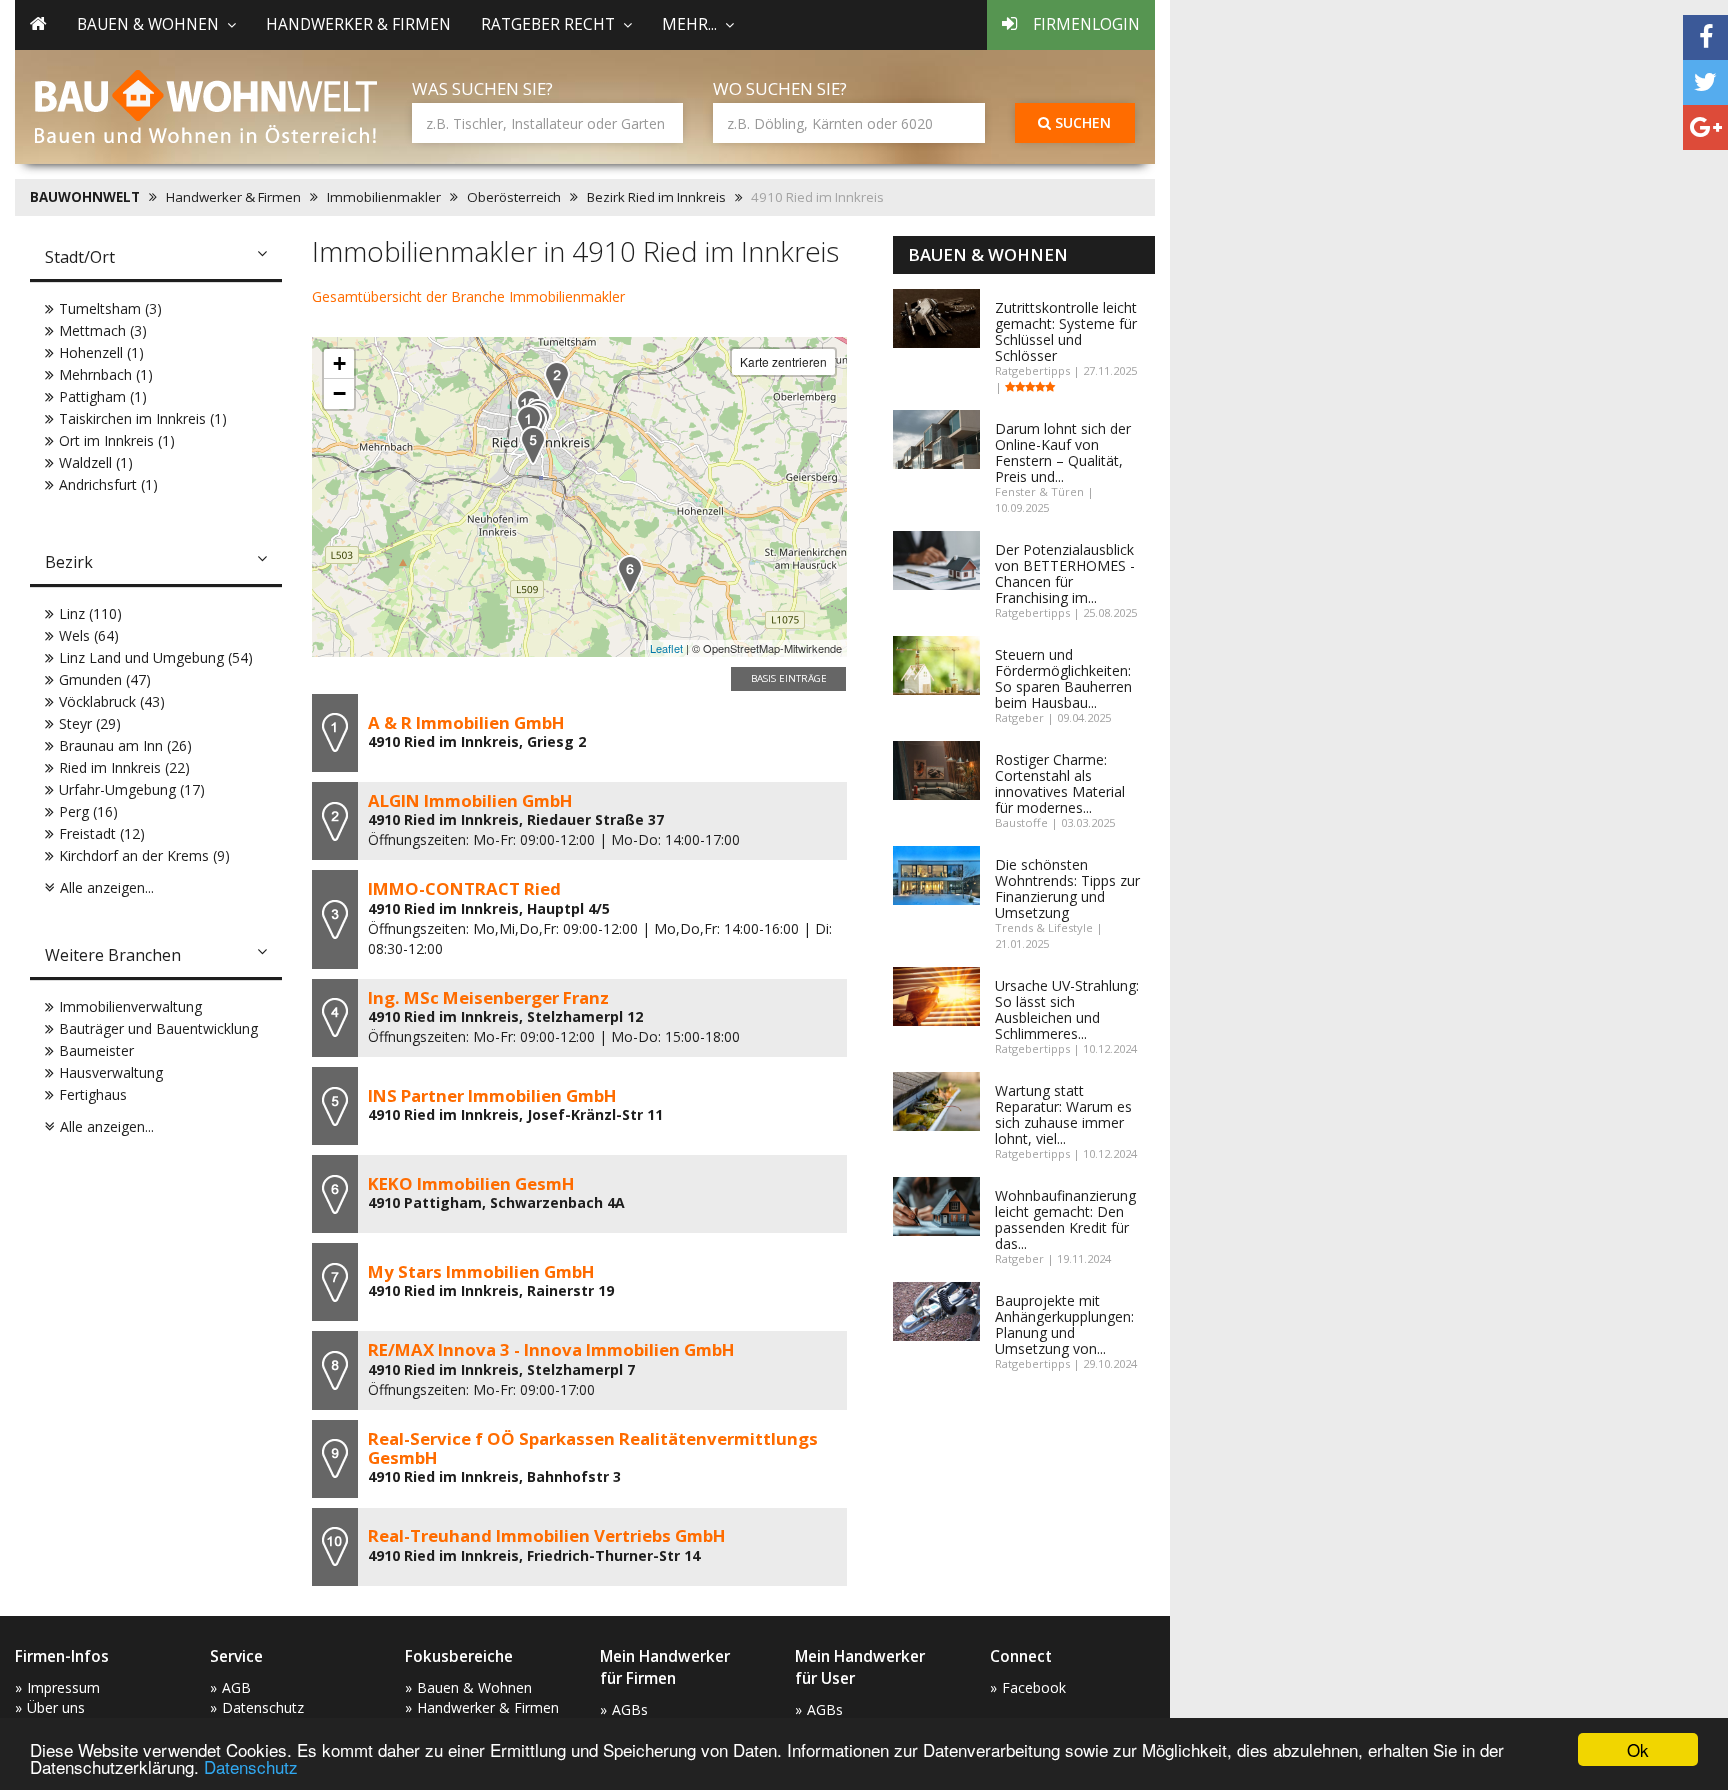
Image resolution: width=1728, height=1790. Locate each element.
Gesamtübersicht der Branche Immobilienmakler (468, 296)
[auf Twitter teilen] (1705, 82)
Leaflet (666, 648)
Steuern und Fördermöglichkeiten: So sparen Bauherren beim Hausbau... (1063, 678)
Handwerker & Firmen (358, 24)
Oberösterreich (514, 197)
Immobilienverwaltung (130, 1006)
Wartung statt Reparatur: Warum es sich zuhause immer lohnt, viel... (1063, 1114)
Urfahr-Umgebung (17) (132, 789)
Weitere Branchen (113, 955)
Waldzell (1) (96, 462)
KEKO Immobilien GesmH (471, 1183)
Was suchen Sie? (482, 88)
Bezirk (69, 562)
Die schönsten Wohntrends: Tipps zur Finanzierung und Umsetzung (1067, 888)
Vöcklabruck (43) (112, 701)
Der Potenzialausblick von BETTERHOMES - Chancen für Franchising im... (1065, 573)
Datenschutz (251, 1766)
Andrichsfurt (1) (108, 484)
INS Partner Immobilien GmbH (492, 1095)
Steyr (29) (90, 723)
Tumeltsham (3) (110, 308)
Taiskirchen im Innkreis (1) (143, 418)
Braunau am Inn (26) (125, 745)
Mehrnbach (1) (106, 374)
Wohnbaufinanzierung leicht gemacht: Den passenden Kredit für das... (1065, 1219)
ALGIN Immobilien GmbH (470, 800)
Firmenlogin (1086, 24)
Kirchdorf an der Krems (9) (144, 855)
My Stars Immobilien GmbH (481, 1271)
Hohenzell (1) (101, 352)
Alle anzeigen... (107, 887)
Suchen (1081, 122)
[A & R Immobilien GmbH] (529, 424)
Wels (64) (89, 635)
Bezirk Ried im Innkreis (656, 197)
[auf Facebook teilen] (1705, 37)
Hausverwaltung (111, 1072)
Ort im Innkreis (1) (117, 440)
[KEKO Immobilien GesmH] (630, 574)
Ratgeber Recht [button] (548, 24)
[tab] (156, 259)
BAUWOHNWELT (85, 197)
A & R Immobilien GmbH (466, 722)
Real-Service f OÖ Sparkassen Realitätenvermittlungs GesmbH (593, 1447)
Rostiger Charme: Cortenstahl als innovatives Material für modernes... (1060, 783)
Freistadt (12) (102, 833)
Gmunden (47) (105, 679)
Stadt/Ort (80, 257)
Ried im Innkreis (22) (124, 767)
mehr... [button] (689, 24)
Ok (1638, 1749)
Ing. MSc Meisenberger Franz (488, 997)
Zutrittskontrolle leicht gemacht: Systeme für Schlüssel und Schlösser (1066, 331)
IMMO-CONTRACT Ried (464, 888)
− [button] (339, 393)
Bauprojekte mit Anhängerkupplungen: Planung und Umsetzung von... (1064, 1324)
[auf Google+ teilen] (1705, 127)
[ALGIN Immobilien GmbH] (557, 380)
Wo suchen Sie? (780, 88)
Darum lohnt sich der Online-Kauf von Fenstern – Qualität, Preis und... (1063, 452)
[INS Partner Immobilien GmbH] (533, 445)
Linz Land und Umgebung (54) (156, 657)
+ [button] (339, 363)
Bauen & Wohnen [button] (148, 24)
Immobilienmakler (384, 197)
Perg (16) (88, 811)
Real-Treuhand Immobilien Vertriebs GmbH (547, 1535)
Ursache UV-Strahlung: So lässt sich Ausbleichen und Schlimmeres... (1067, 1009)
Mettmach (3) (103, 330)
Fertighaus (93, 1094)
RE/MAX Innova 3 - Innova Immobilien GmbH (551, 1349)
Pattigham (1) (103, 396)
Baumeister (96, 1050)
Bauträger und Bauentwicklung (158, 1028)
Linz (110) (90, 613)
